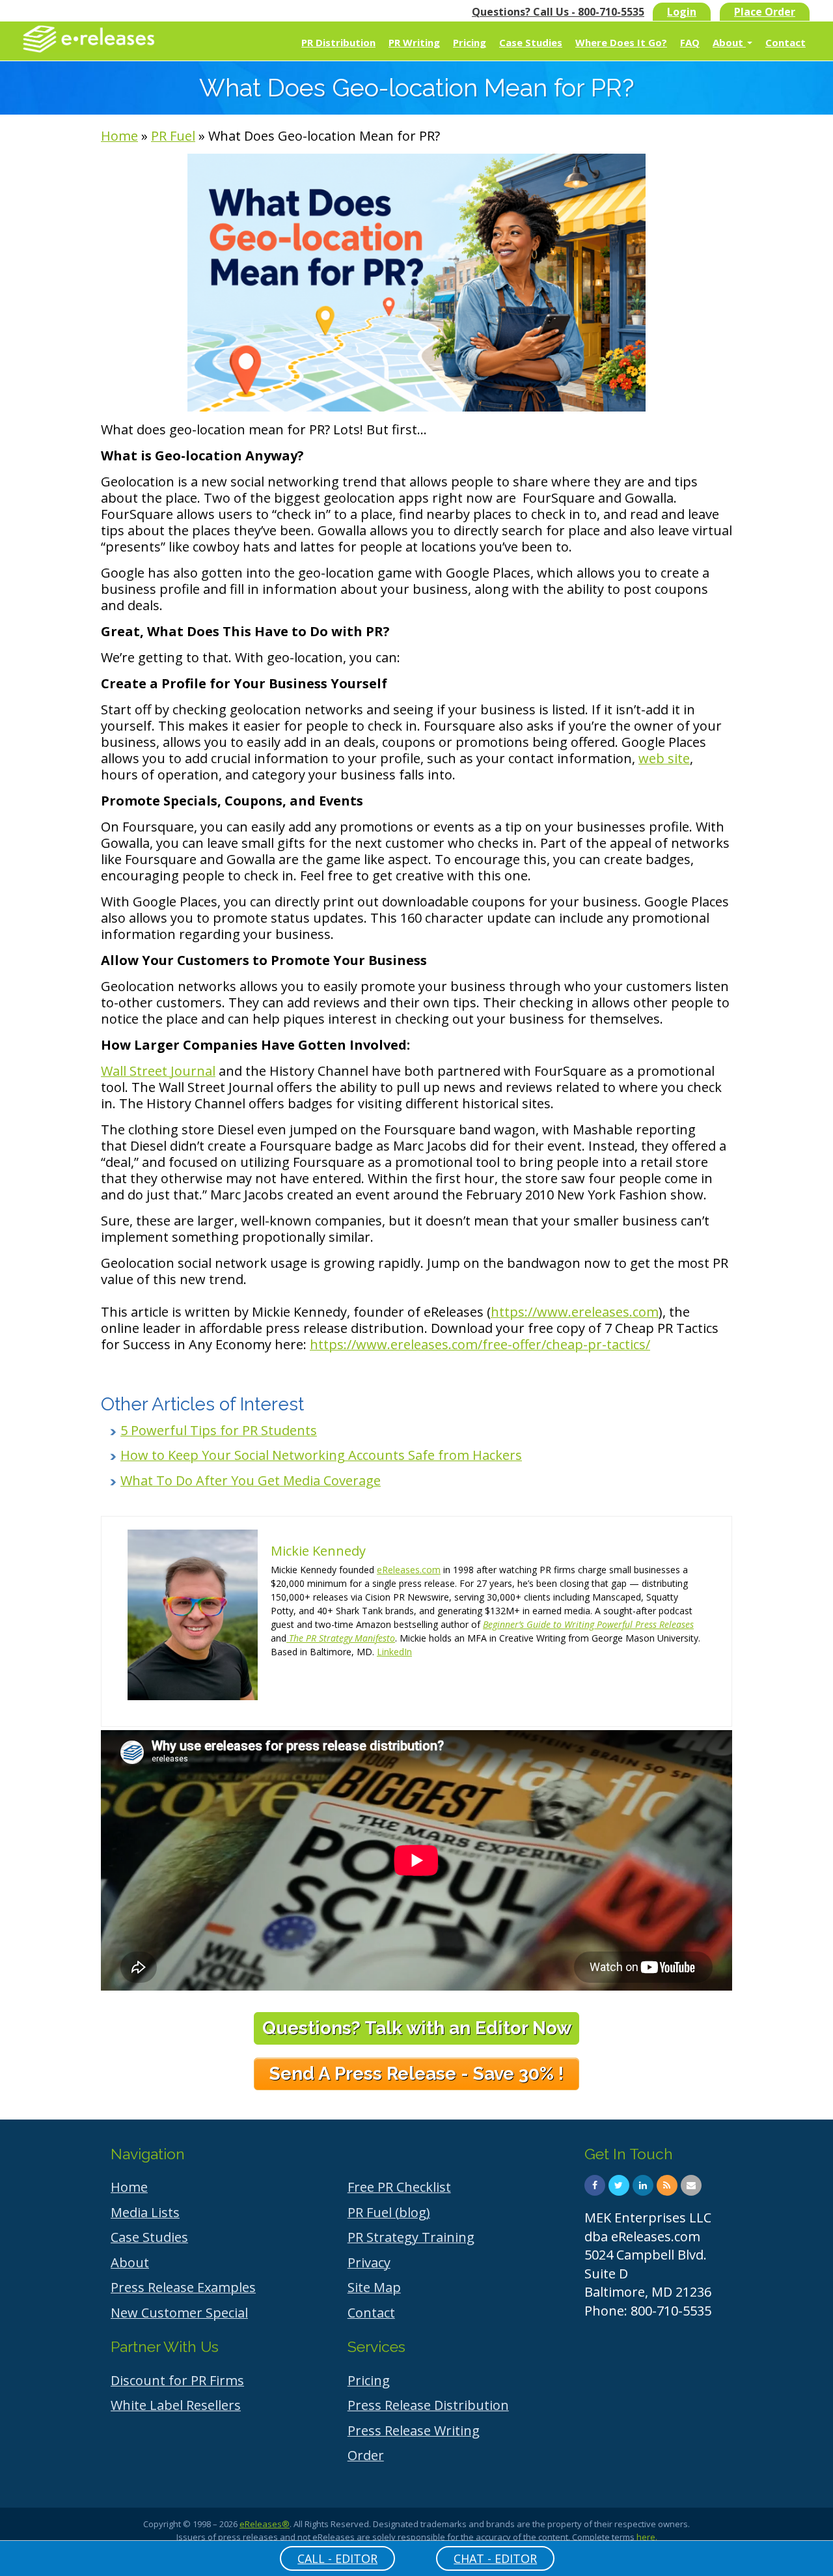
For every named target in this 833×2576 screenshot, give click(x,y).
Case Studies (531, 42)
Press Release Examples (183, 2287)
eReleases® (265, 2524)
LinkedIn (394, 1652)
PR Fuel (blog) (389, 2212)
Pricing (470, 42)
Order (366, 2455)
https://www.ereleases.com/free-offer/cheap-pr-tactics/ (480, 1344)
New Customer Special (179, 2313)
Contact (785, 42)
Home (119, 136)
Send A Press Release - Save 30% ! (416, 2074)
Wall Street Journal (158, 1071)
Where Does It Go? (621, 42)
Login (682, 12)
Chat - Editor (495, 2558)
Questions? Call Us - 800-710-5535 (558, 12)
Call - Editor (337, 2558)
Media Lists (145, 2212)
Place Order (765, 12)
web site (664, 758)
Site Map (374, 2287)
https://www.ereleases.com (575, 1312)
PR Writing (414, 42)
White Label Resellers (176, 2405)
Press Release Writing (414, 2430)
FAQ (690, 42)
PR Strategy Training (411, 2237)
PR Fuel (173, 136)
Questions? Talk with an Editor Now (417, 2028)
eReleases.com (409, 1570)
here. (647, 2537)
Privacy (369, 2262)
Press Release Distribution (428, 2405)
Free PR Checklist (399, 2187)
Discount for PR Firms (177, 2380)
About (729, 42)
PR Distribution (338, 42)
